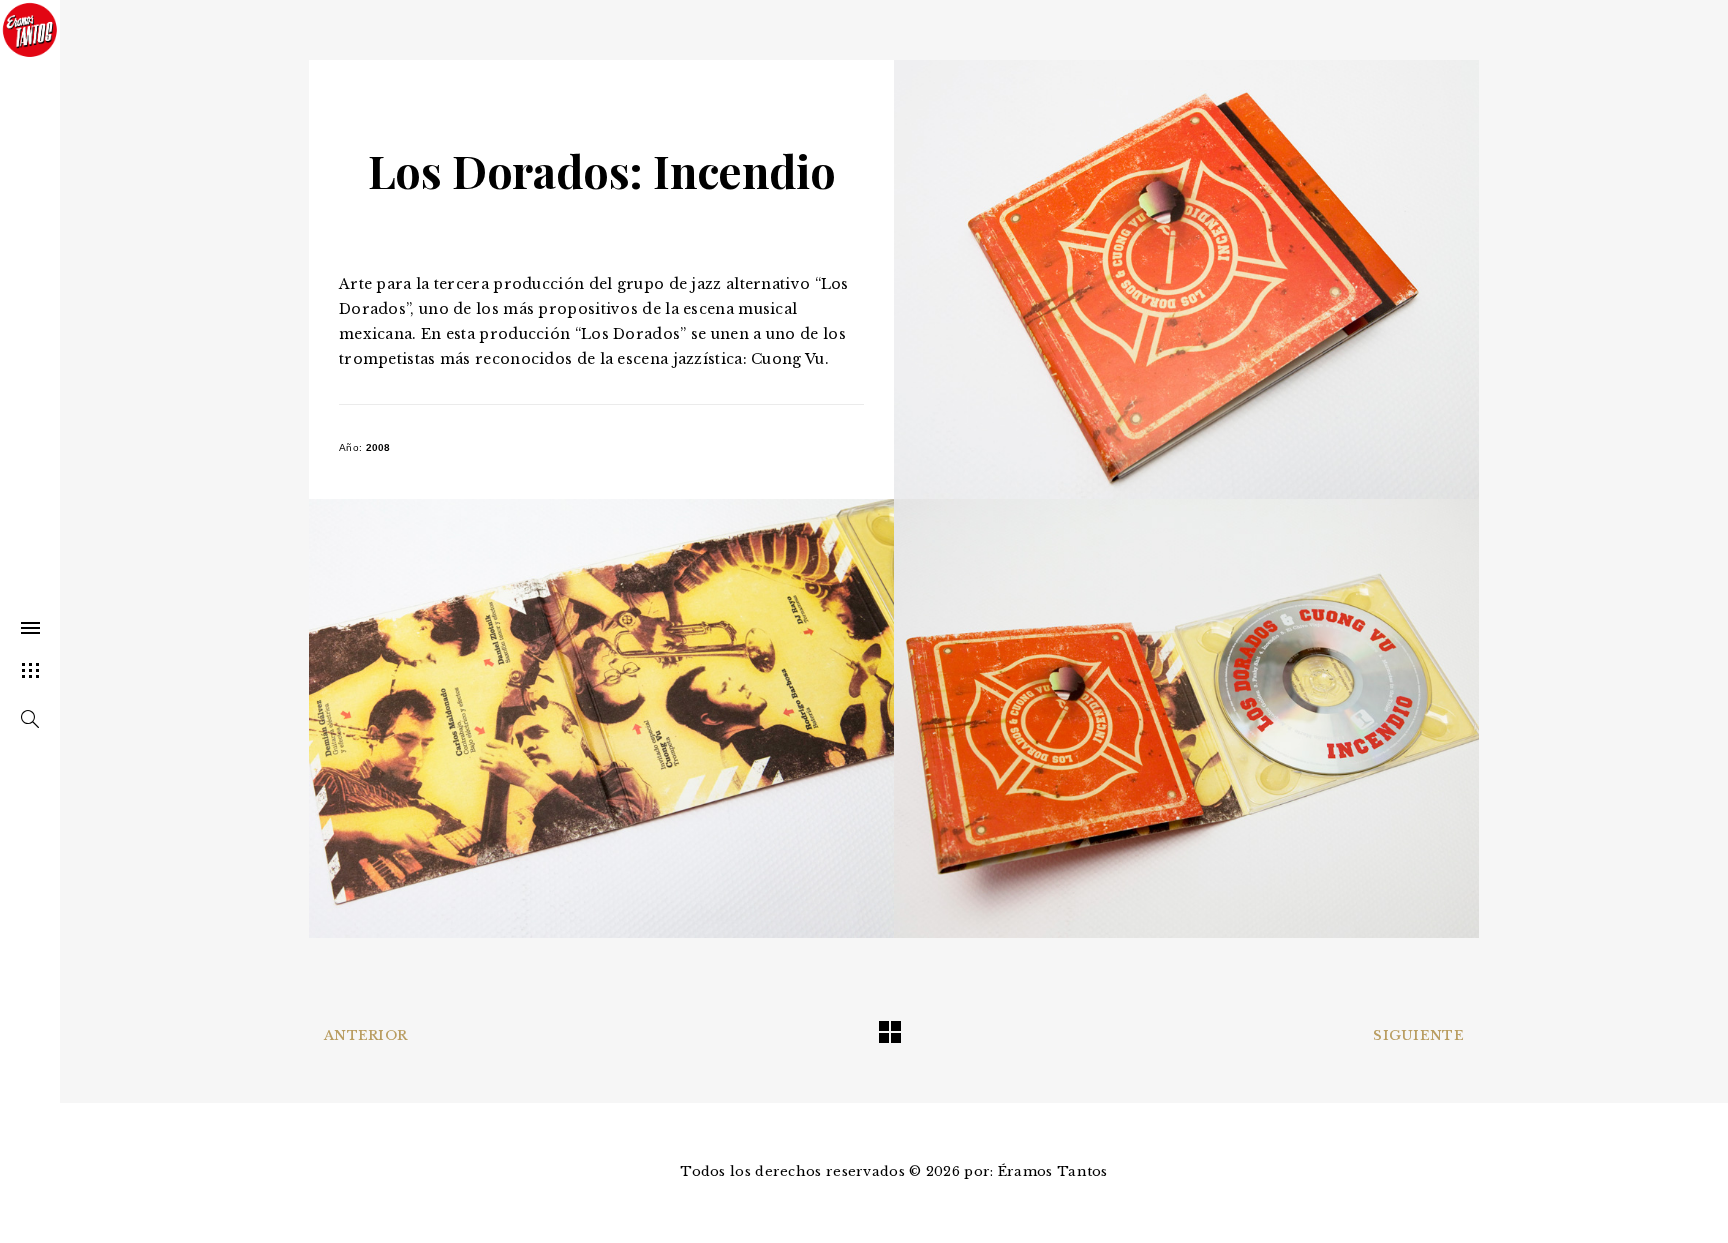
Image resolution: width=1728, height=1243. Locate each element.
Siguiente (1418, 1035)
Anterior (365, 1035)
